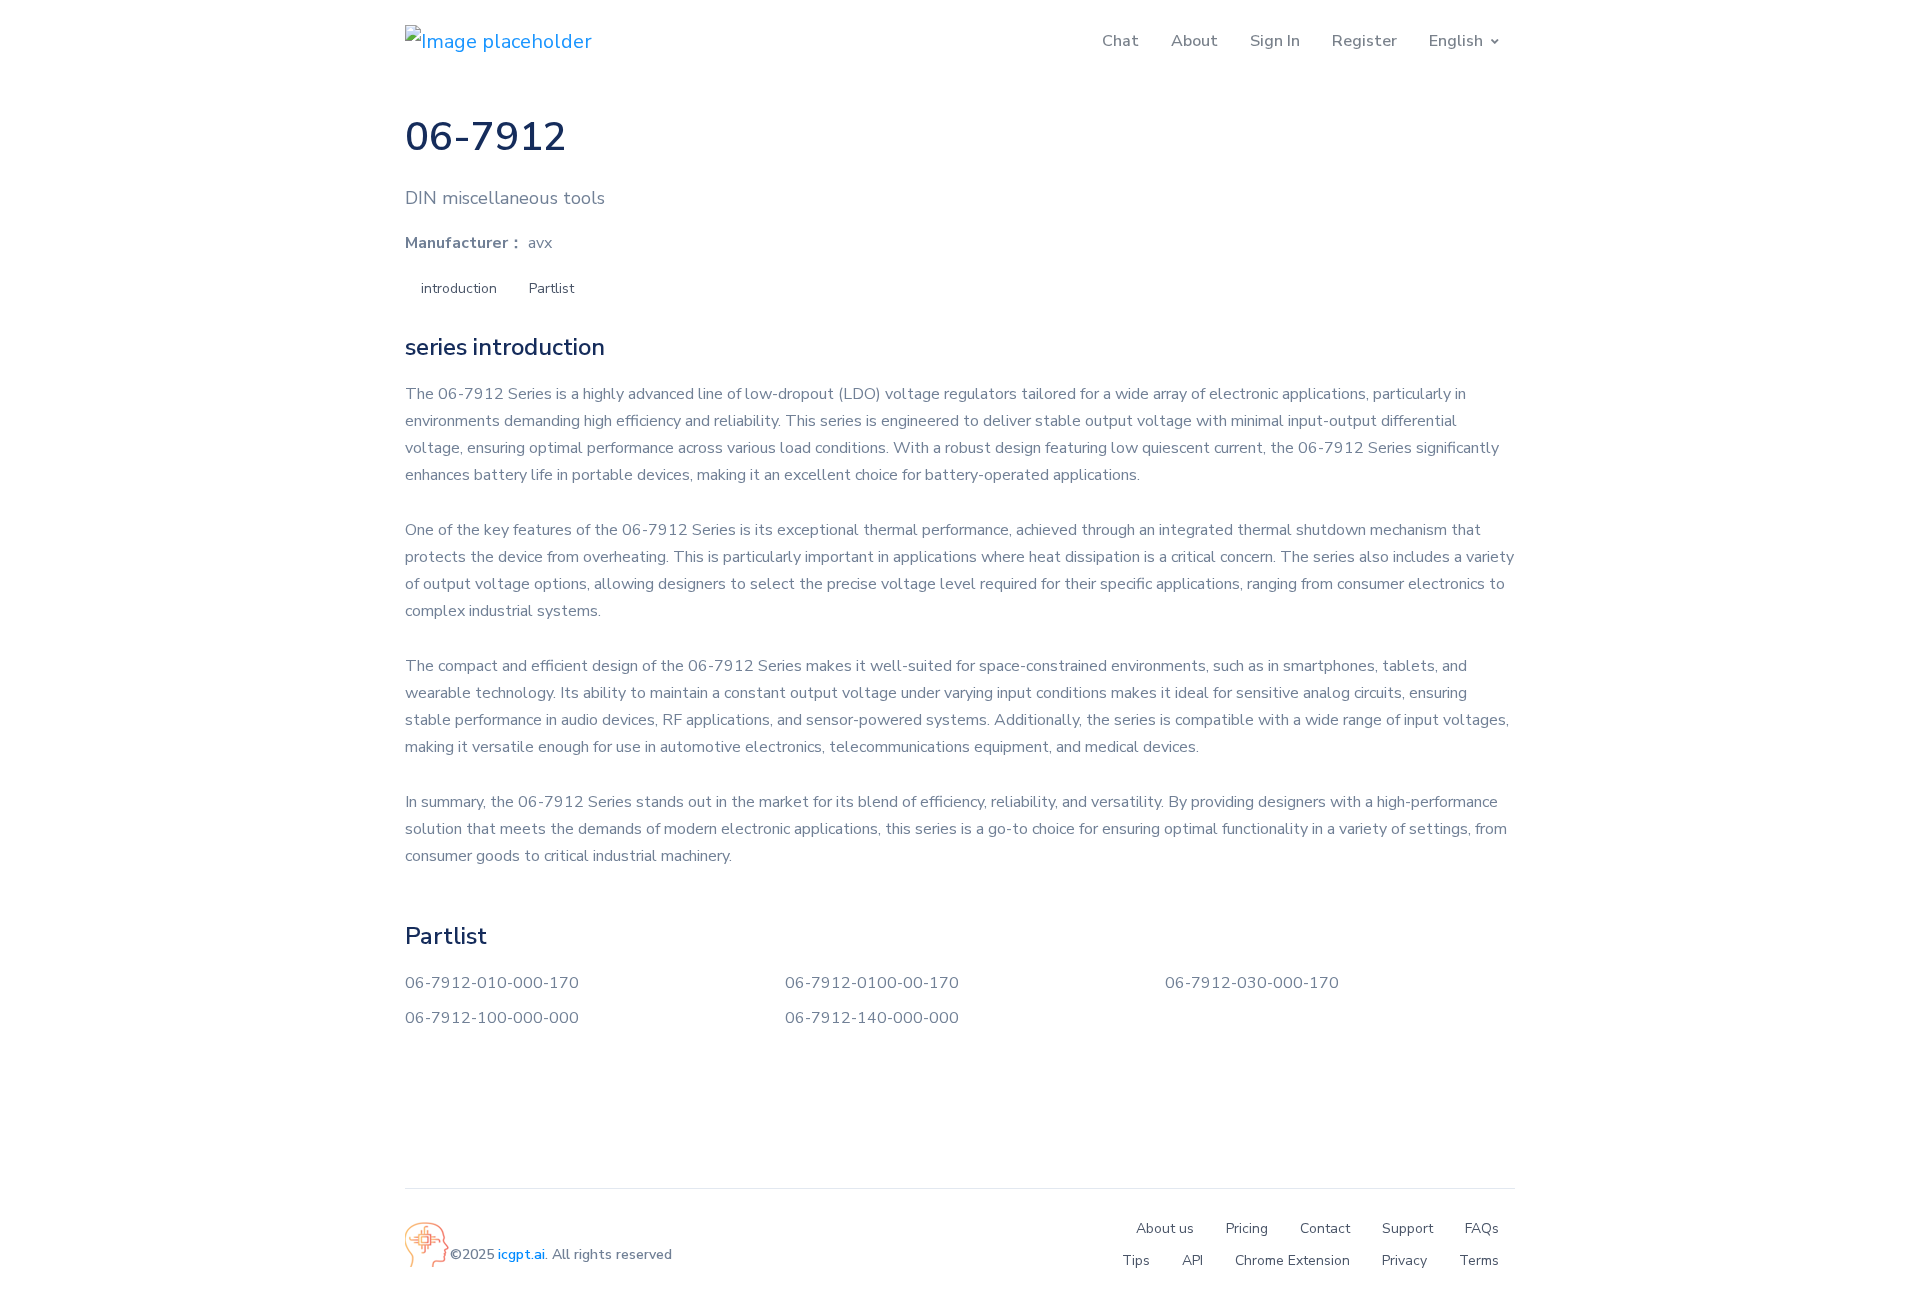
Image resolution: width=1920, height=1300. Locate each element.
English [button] (1456, 41)
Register (1364, 41)
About (1194, 41)
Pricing (1247, 1228)
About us (1165, 1228)
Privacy (1404, 1260)
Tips (1136, 1260)
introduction (459, 288)
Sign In (1275, 41)
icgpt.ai (521, 1254)
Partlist (551, 288)
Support (1407, 1228)
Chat (1120, 41)
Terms (1479, 1260)
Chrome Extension (1292, 1260)
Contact (1325, 1228)
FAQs (1482, 1228)
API (1192, 1260)
